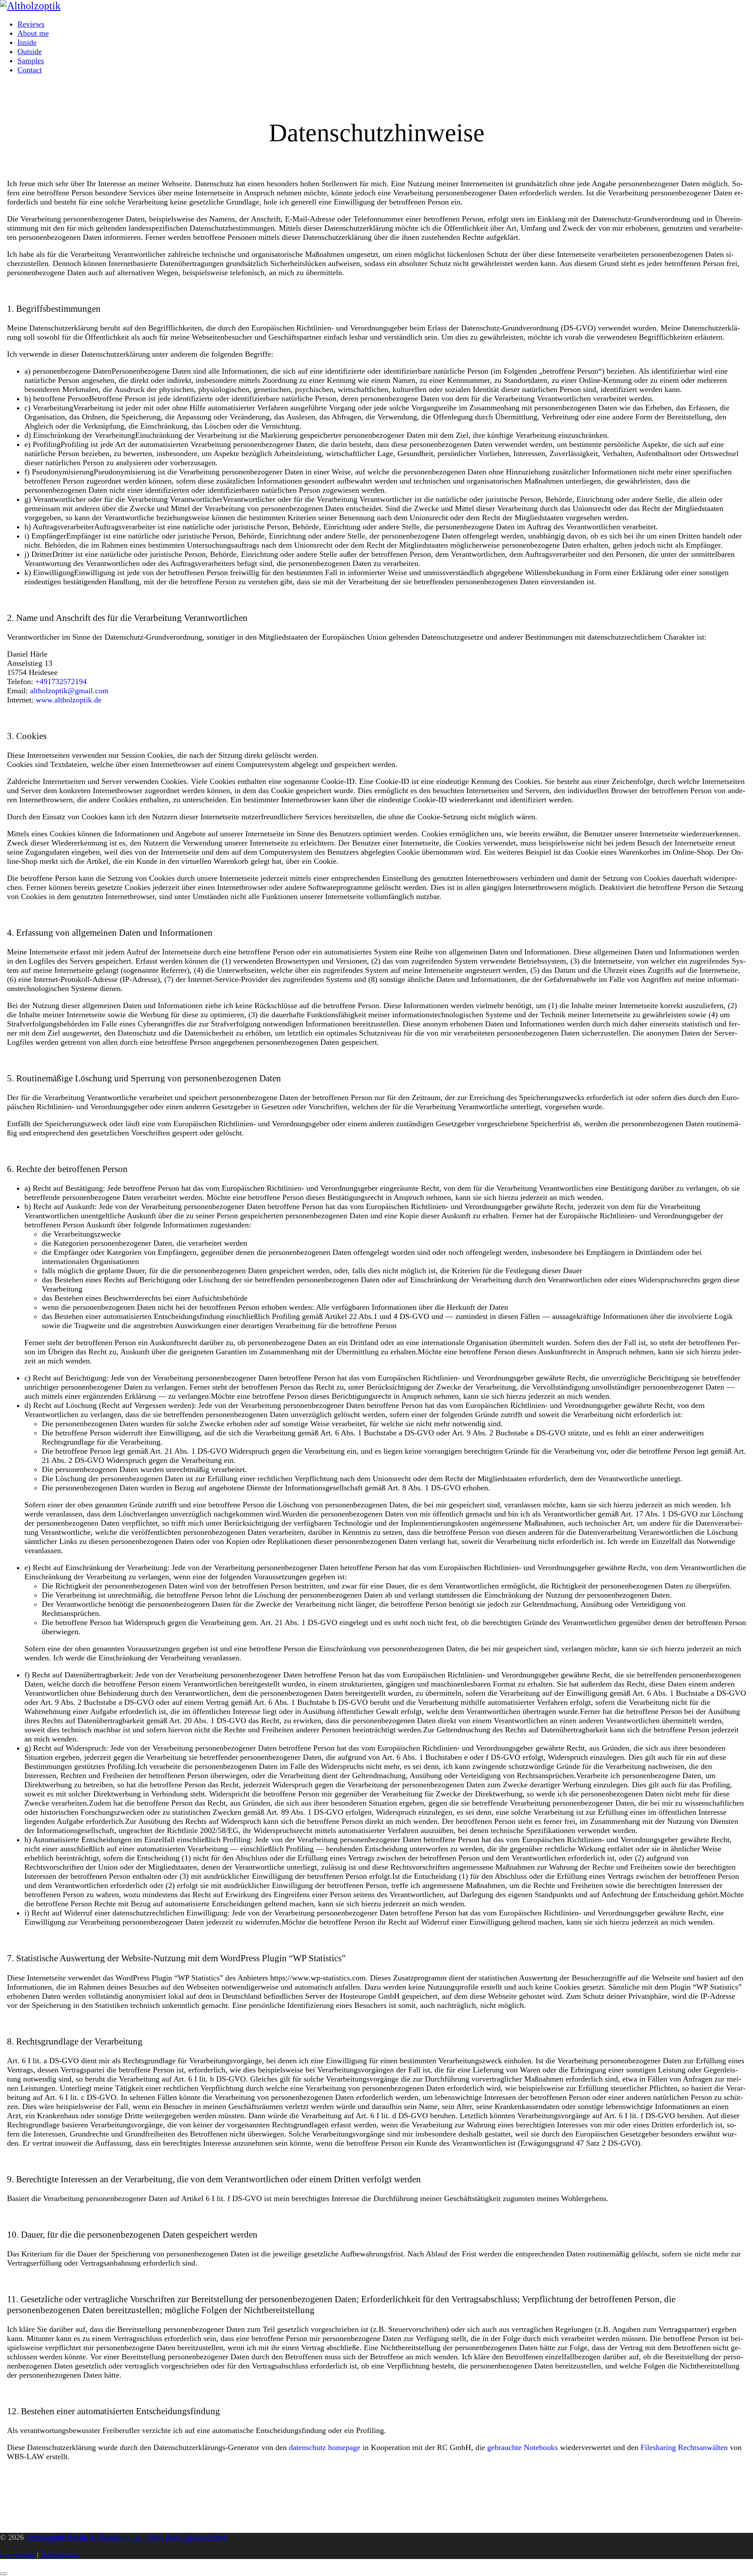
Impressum (17, 2554)
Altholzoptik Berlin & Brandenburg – (127, 2537)
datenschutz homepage (325, 2447)
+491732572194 (61, 681)
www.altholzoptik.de (69, 700)
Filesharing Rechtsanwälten (684, 2447)
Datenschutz (60, 2554)
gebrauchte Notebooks (522, 2447)
